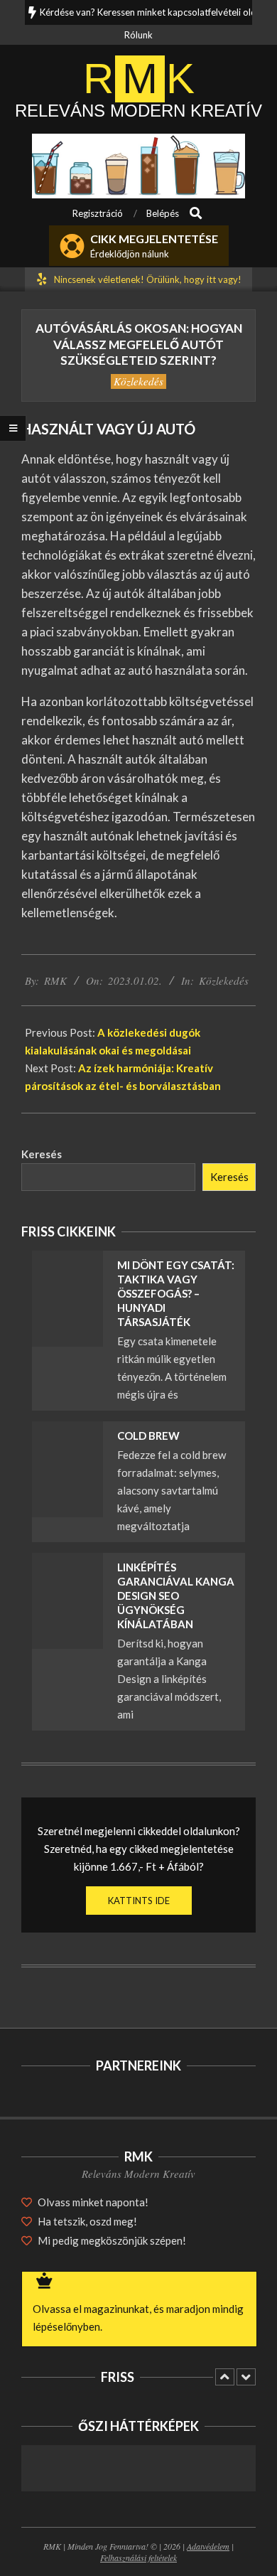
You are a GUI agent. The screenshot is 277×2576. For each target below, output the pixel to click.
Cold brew (148, 1436)
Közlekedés (138, 381)
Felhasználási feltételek (138, 2558)
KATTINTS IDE (139, 1901)
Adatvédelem (208, 2546)
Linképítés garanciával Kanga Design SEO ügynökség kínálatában (176, 1596)
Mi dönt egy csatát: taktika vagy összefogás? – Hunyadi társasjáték (176, 1293)
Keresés (42, 1154)
